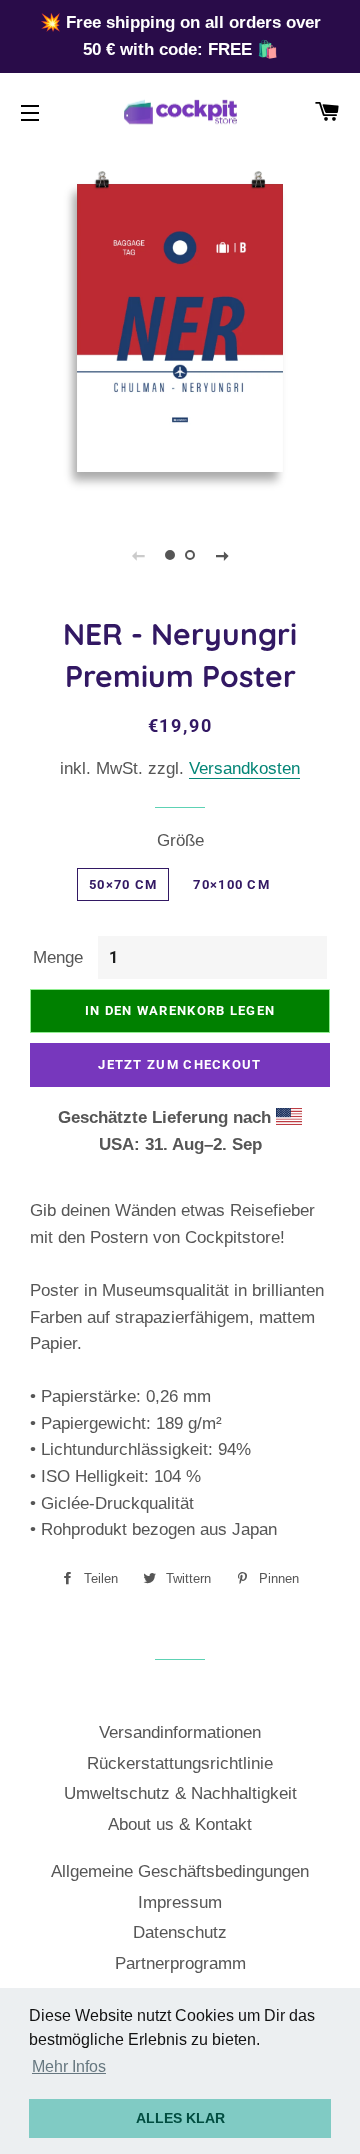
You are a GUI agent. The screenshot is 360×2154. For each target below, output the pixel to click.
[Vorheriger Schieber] (138, 555)
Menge (58, 957)
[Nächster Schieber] (222, 555)
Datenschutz (180, 1932)
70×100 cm (231, 884)
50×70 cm (123, 884)
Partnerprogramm (180, 1963)
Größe (180, 840)
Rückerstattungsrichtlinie (180, 1763)
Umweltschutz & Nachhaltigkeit (180, 1793)
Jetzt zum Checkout (179, 1064)
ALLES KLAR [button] (180, 2118)
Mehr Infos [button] (69, 2066)
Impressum (180, 1902)
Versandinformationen (180, 1732)
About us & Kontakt (180, 1824)
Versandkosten (244, 768)
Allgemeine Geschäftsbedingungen (180, 1871)
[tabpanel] (180, 328)
